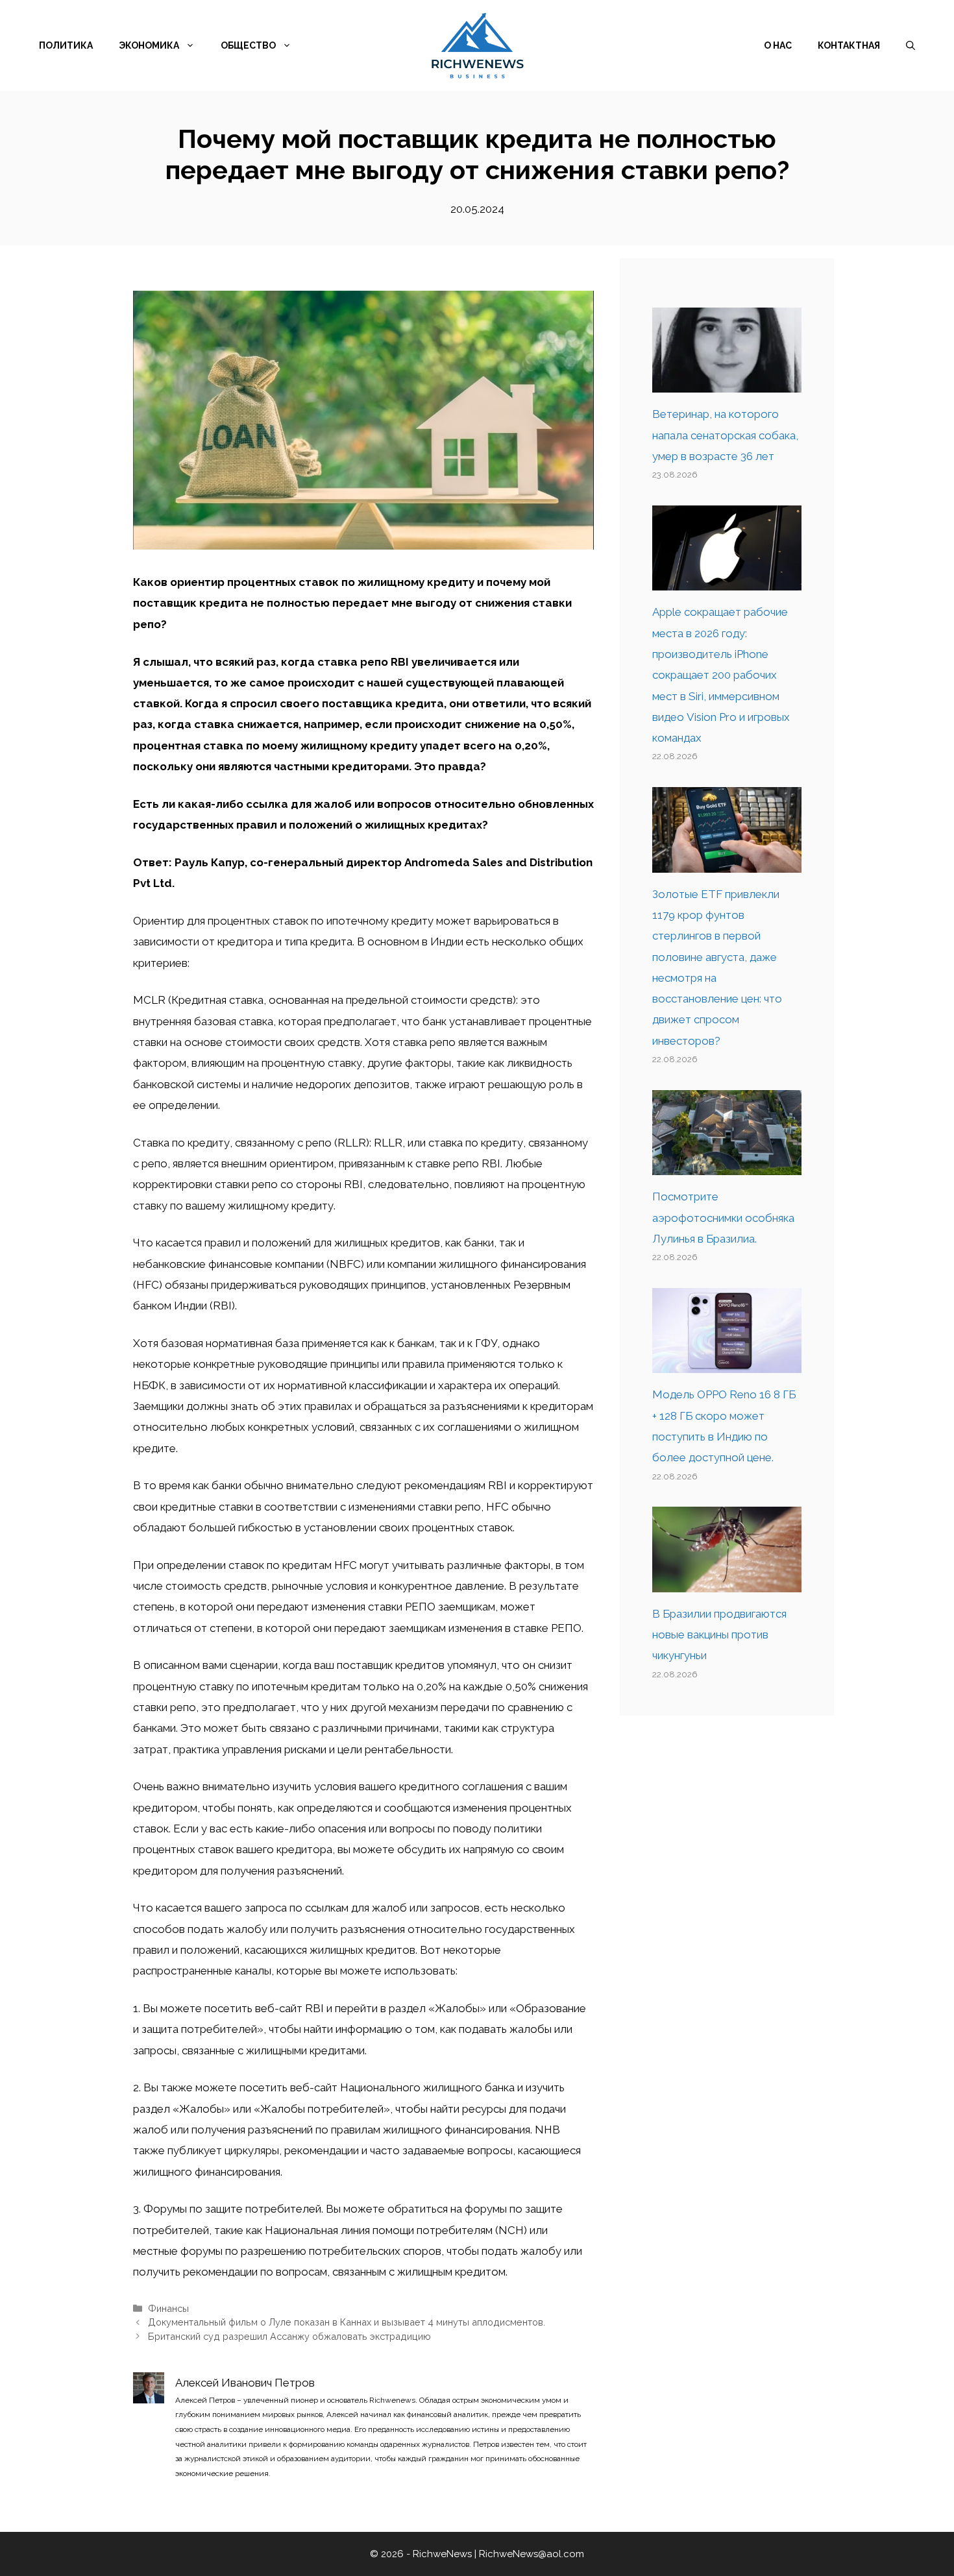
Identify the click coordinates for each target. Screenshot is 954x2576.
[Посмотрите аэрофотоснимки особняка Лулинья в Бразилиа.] (727, 1165)
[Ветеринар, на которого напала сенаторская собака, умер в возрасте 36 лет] (727, 382)
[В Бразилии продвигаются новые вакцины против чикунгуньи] (727, 1582)
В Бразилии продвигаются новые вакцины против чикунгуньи (719, 1635)
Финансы (168, 2308)
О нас (778, 45)
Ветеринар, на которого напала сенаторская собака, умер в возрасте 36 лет (725, 435)
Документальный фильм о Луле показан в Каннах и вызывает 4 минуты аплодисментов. (347, 2322)
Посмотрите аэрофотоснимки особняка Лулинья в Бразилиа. (723, 1218)
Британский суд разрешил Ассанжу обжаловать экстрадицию (289, 2336)
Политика (66, 45)
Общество (248, 45)
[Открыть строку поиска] (911, 45)
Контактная (849, 45)
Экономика (149, 45)
